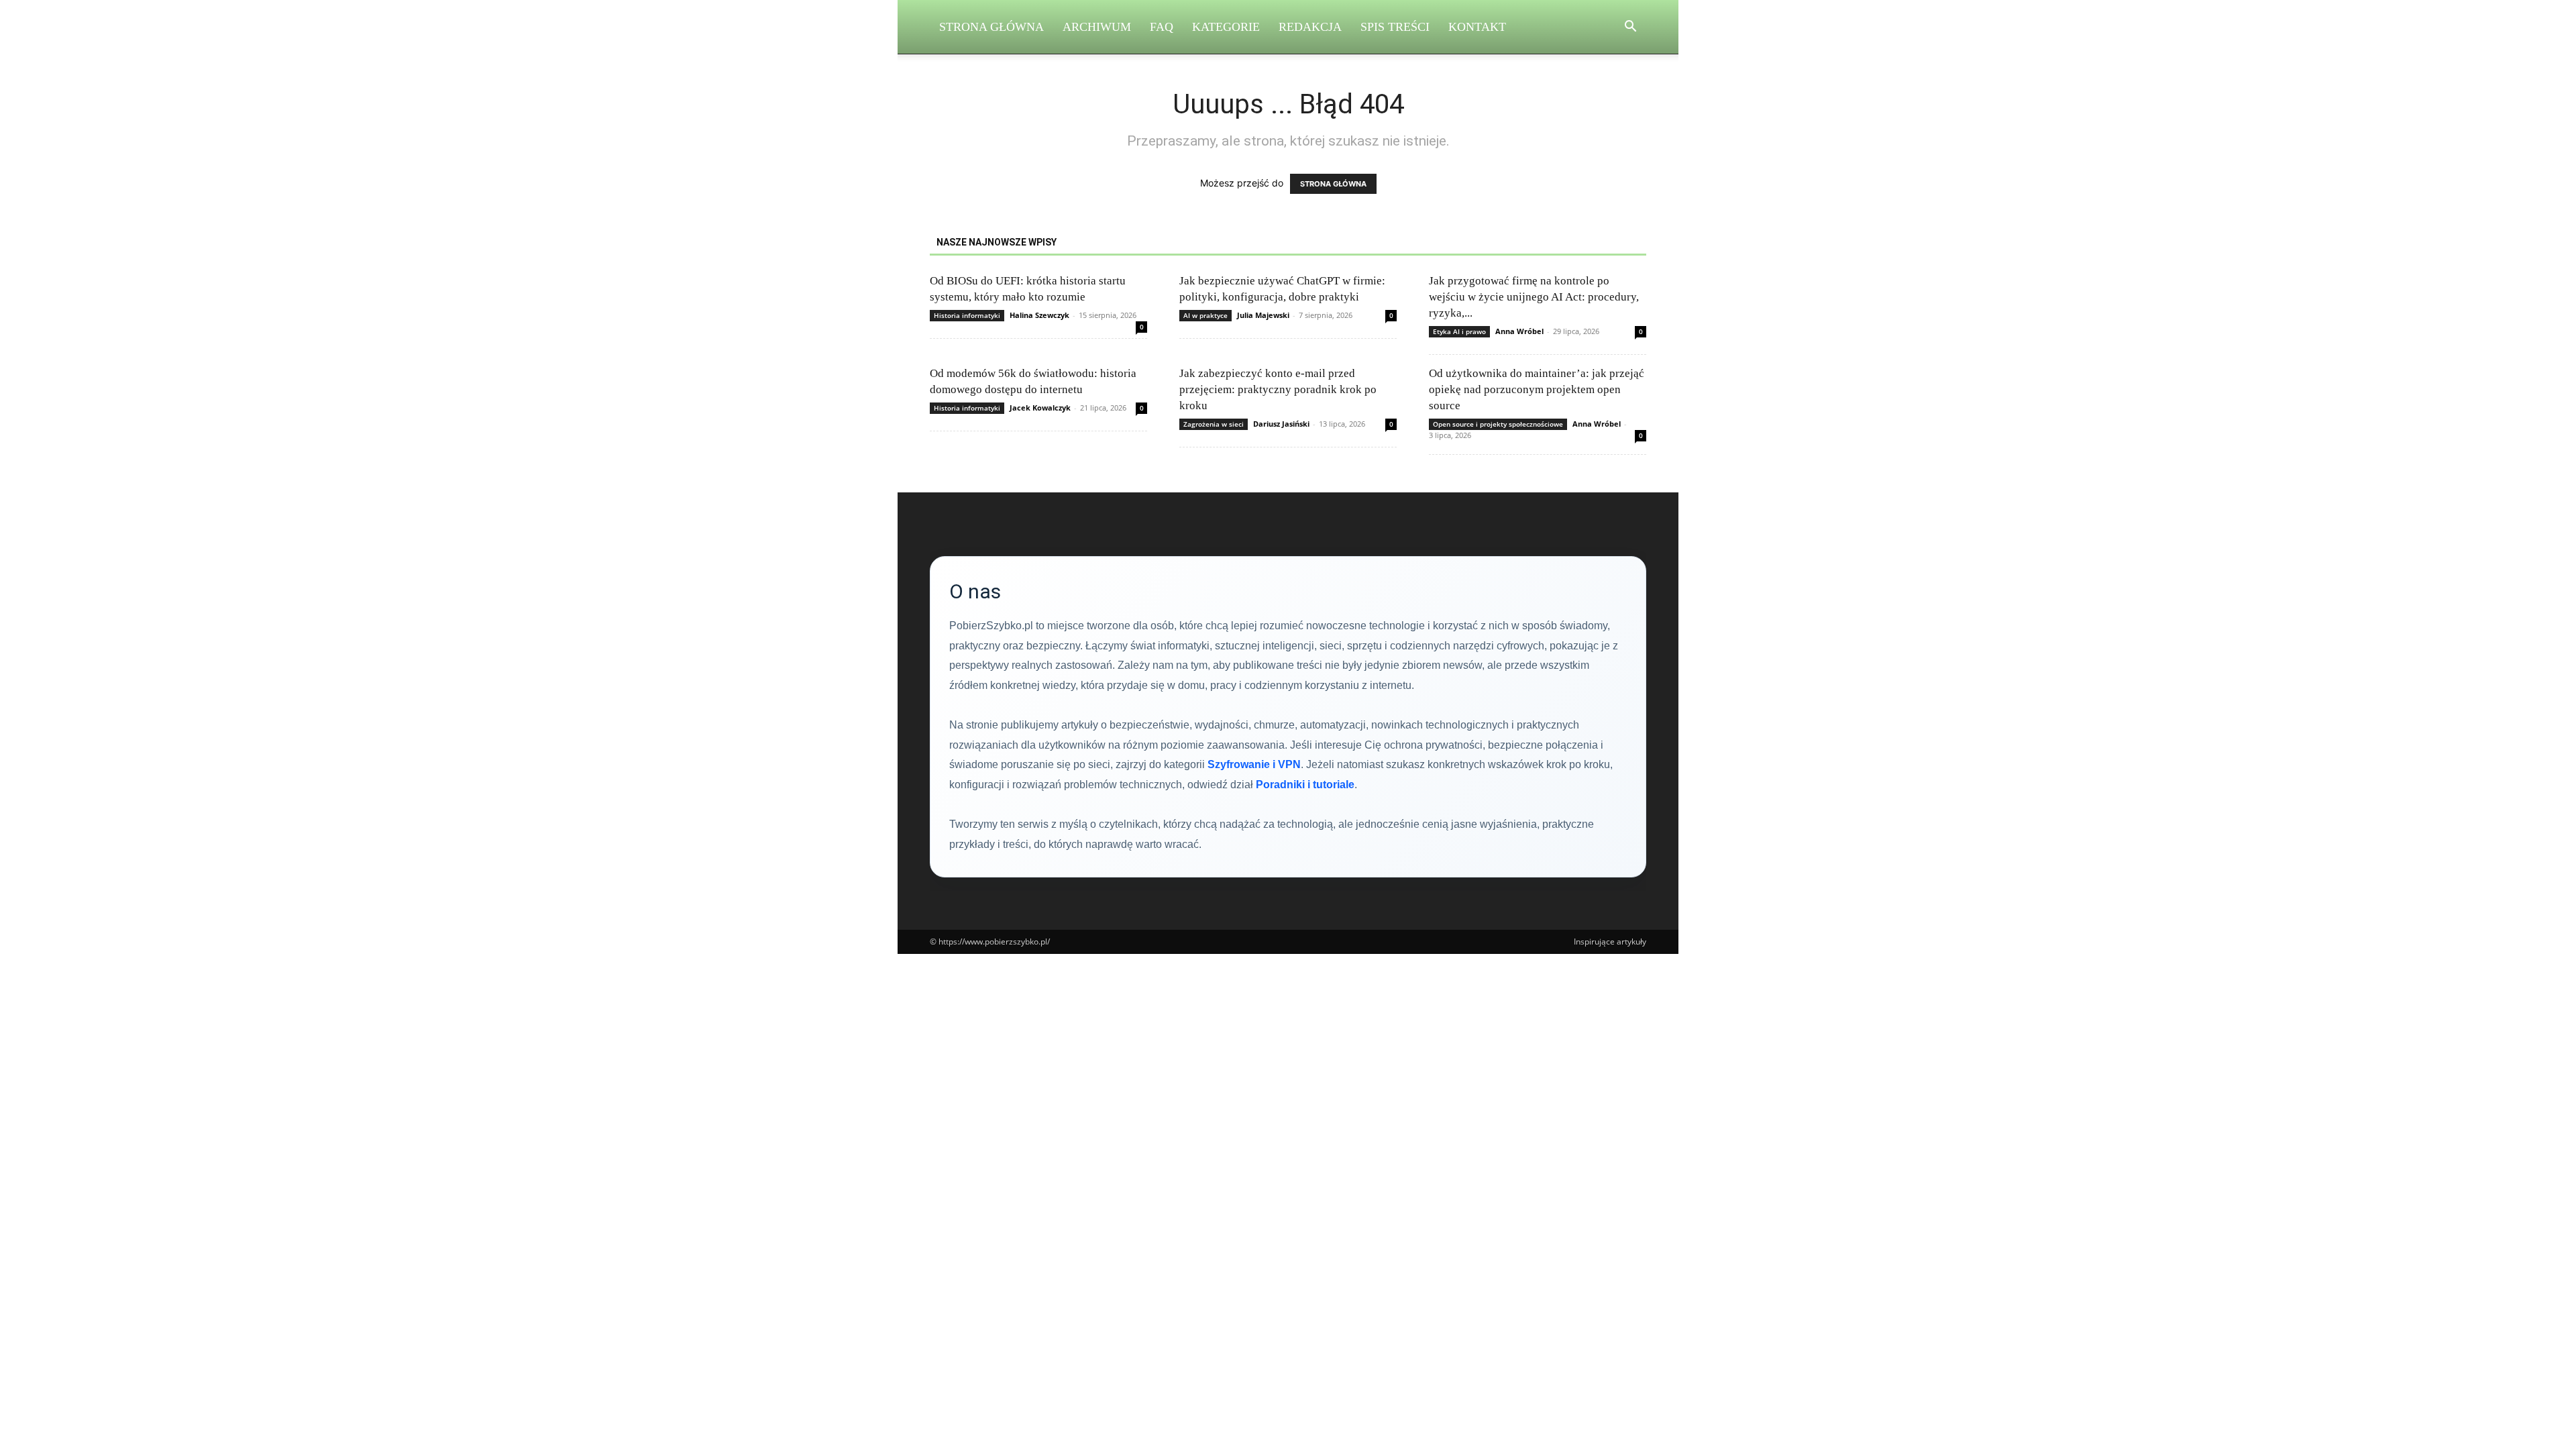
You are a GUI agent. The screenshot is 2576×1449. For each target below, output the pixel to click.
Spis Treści (1395, 27)
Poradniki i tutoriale (1305, 785)
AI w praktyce (1205, 315)
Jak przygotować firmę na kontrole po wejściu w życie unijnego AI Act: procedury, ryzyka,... (1534, 297)
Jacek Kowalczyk (1040, 408)
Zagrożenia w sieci (1214, 424)
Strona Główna (991, 27)
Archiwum (1097, 27)
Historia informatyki (967, 315)
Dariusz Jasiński (1281, 424)
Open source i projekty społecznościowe (1498, 424)
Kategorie (1226, 27)
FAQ (1162, 27)
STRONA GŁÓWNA (1333, 184)
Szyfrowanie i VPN (1254, 764)
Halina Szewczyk (1039, 315)
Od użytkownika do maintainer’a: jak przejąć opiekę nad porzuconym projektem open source (1537, 389)
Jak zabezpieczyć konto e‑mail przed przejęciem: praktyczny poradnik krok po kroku (1278, 389)
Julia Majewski (1263, 315)
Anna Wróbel (1519, 331)
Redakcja (1310, 27)
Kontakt (1477, 27)
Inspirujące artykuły (1610, 942)
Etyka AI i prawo (1459, 331)
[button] (1630, 28)
